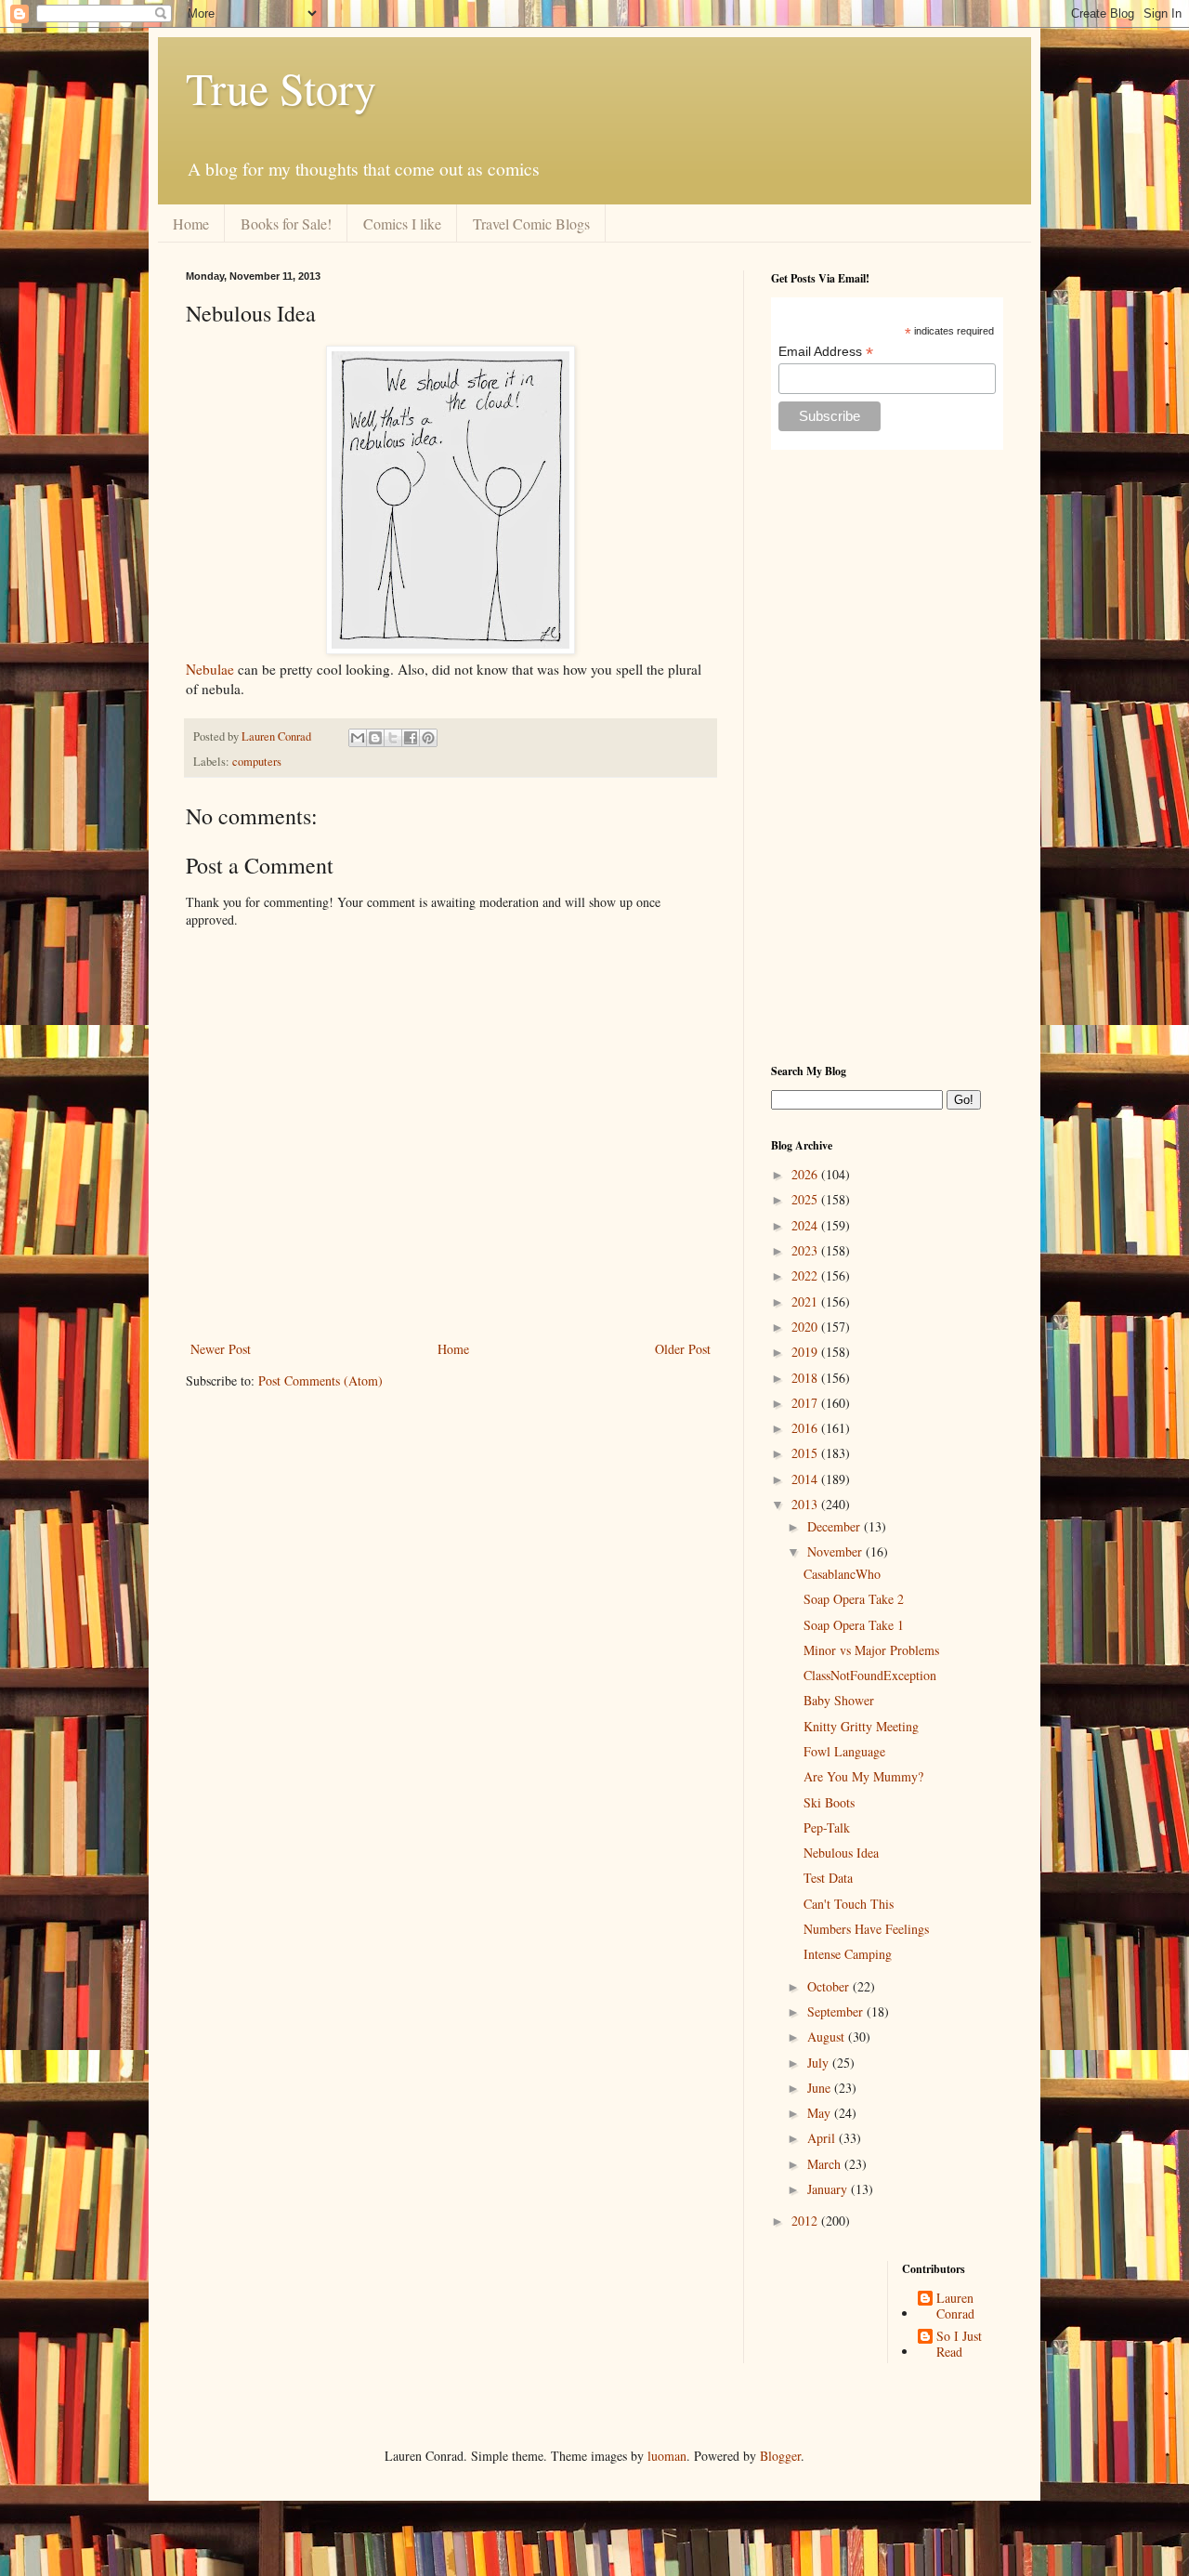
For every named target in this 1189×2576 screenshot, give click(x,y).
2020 (806, 1327)
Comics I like (402, 223)
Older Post (683, 1349)
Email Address (826, 352)
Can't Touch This (849, 1904)
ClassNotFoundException (870, 1675)
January (829, 2189)
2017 (806, 1403)
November (836, 1551)
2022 (806, 1275)
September (837, 2011)
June (821, 2088)
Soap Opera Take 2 (854, 1599)
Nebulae (210, 669)
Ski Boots (829, 1802)
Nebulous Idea (841, 1853)
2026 (806, 1174)
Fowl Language (844, 1751)
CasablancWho (842, 1574)
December (836, 1526)
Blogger (780, 2456)
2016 (806, 1428)
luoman (667, 2456)
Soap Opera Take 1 (854, 1625)
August (828, 2037)
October (830, 1986)
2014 (806, 1479)
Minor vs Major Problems (871, 1650)
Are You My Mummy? (863, 1776)
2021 (806, 1301)
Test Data (828, 1878)
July (820, 2063)
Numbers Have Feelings (866, 1929)
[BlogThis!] (375, 738)
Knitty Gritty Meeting (861, 1726)
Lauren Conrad (955, 2307)
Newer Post (221, 1349)
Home (191, 223)
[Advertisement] (887, 756)
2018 (806, 1378)
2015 (806, 1453)
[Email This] (358, 738)
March (826, 2164)
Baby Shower (839, 1700)
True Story (281, 87)
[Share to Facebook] (411, 738)
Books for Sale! (286, 223)
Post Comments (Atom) (320, 1380)
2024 (806, 1225)
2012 (806, 2221)
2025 (806, 1199)
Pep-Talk (827, 1827)
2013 (806, 1504)
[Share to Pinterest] (428, 738)
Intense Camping (848, 1954)
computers (257, 762)
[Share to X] (393, 738)
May (821, 2113)
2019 (806, 1352)
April (823, 2138)
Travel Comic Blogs (531, 223)
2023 (806, 1250)
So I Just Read (959, 2345)
